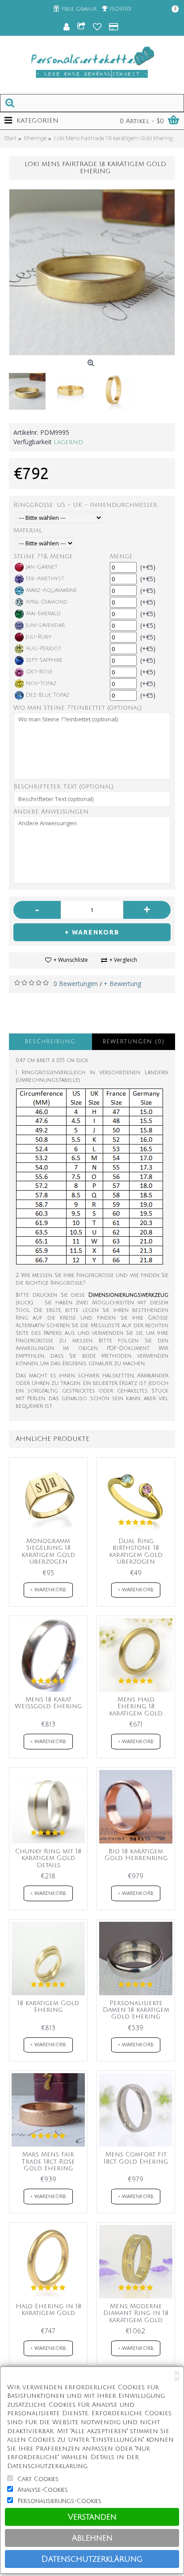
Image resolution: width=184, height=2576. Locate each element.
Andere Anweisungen (51, 812)
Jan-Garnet (42, 567)
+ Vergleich (123, 960)
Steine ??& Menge (43, 556)
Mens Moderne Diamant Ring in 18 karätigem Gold (136, 2313)
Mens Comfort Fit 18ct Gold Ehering (136, 2158)
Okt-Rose (39, 672)
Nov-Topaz (41, 684)
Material (28, 530)
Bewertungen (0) (134, 1042)
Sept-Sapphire (44, 660)
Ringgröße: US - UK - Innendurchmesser (85, 505)
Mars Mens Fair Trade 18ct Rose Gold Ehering (48, 2161)
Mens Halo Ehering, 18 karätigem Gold (136, 1706)
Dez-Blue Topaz (48, 695)
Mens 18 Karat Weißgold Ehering (48, 1703)
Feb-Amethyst (45, 579)
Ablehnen (92, 2538)
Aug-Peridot (44, 649)
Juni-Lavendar (45, 625)
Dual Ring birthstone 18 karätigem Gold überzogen (136, 1551)
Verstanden (92, 2517)
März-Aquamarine (51, 590)
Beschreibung (50, 1042)
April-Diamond (47, 602)
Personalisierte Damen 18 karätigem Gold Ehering (136, 2010)
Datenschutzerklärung (92, 2559)
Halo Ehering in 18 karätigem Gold (48, 2310)
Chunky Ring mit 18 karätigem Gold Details (48, 1858)
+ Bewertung (122, 984)
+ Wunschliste (71, 960)
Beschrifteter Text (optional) (63, 787)
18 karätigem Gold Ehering (48, 2006)
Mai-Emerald (43, 614)
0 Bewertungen (76, 984)
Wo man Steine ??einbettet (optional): (78, 708)
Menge (121, 556)
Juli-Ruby (39, 637)
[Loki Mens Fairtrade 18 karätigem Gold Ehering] (92, 272)
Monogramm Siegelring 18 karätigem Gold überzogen (48, 1551)
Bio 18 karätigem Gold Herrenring (136, 1855)
